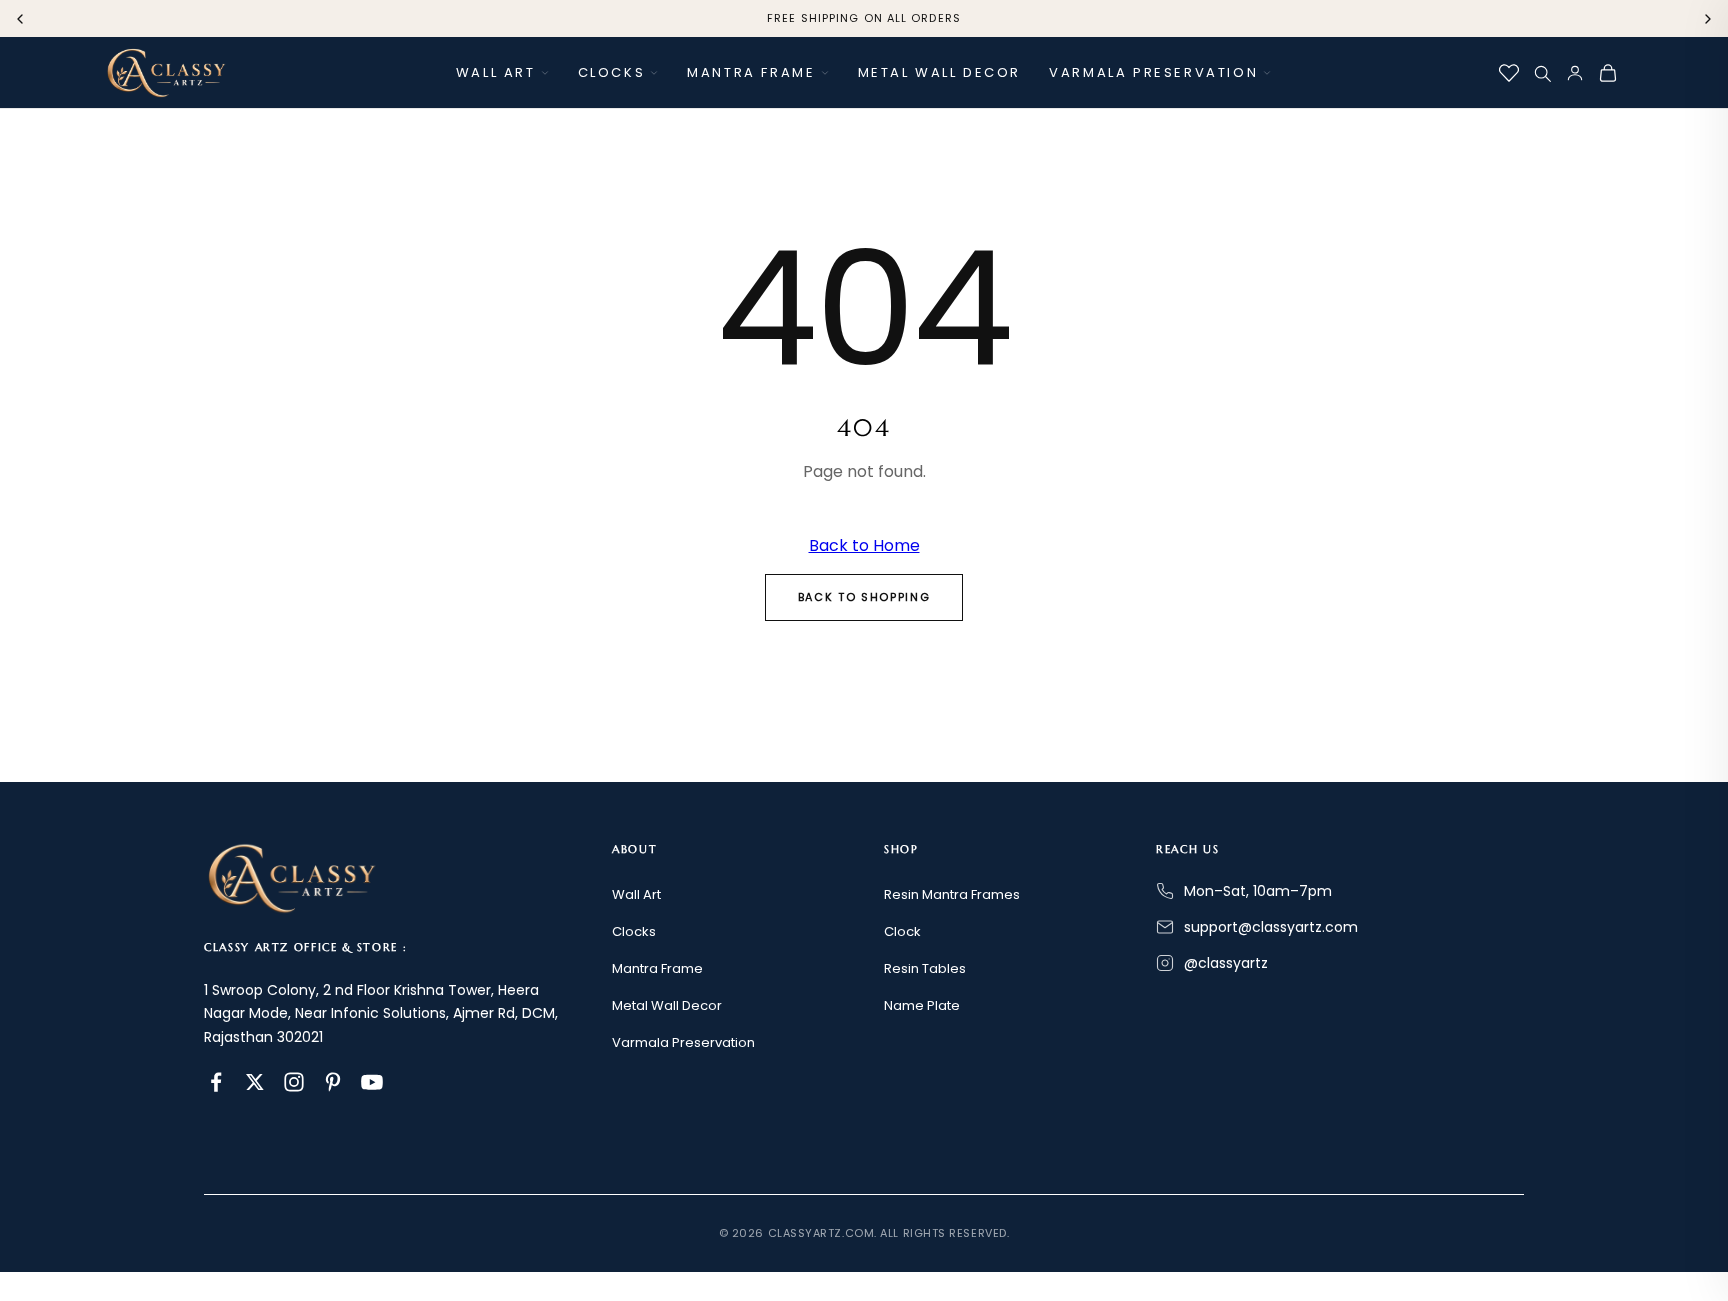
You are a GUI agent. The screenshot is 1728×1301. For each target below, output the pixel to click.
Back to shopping (864, 597)
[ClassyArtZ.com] (166, 73)
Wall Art (496, 72)
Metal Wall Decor (940, 72)
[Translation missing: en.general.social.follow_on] (216, 1082)
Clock (902, 931)
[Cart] (1608, 73)
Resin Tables (925, 968)
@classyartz (1226, 963)
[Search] (1542, 73)
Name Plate (922, 1005)
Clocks (612, 72)
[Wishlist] (1509, 73)
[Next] (1708, 19)
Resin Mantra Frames (952, 894)
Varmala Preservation (1153, 72)
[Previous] (20, 19)
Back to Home (864, 545)
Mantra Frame (751, 72)
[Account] (1575, 73)
